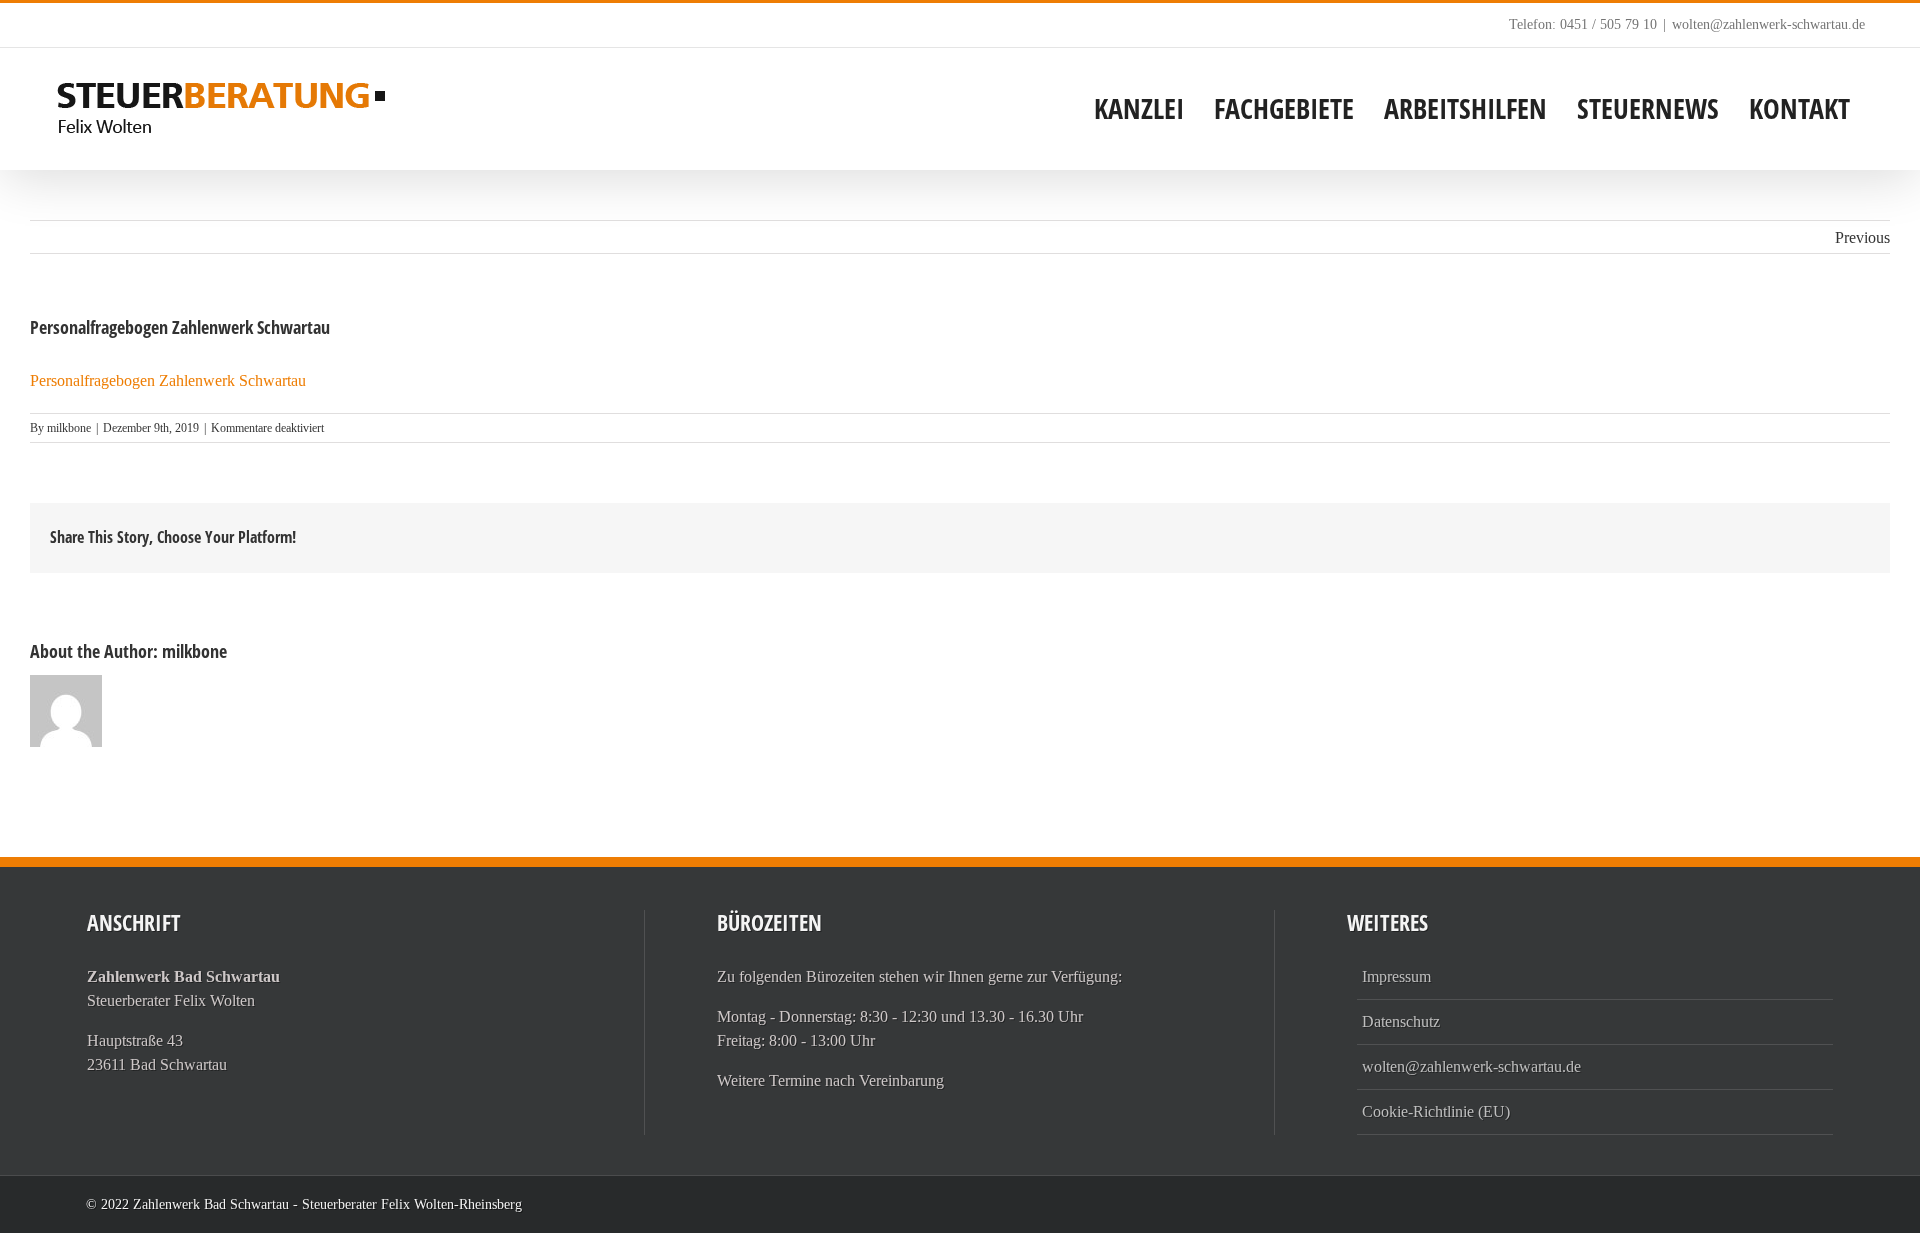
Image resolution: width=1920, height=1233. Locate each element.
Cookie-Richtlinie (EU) (1436, 1111)
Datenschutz (1401, 1021)
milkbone (69, 428)
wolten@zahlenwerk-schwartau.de (1768, 24)
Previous (1862, 237)
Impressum (1396, 976)
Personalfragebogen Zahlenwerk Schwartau (168, 380)
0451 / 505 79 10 (1608, 24)
